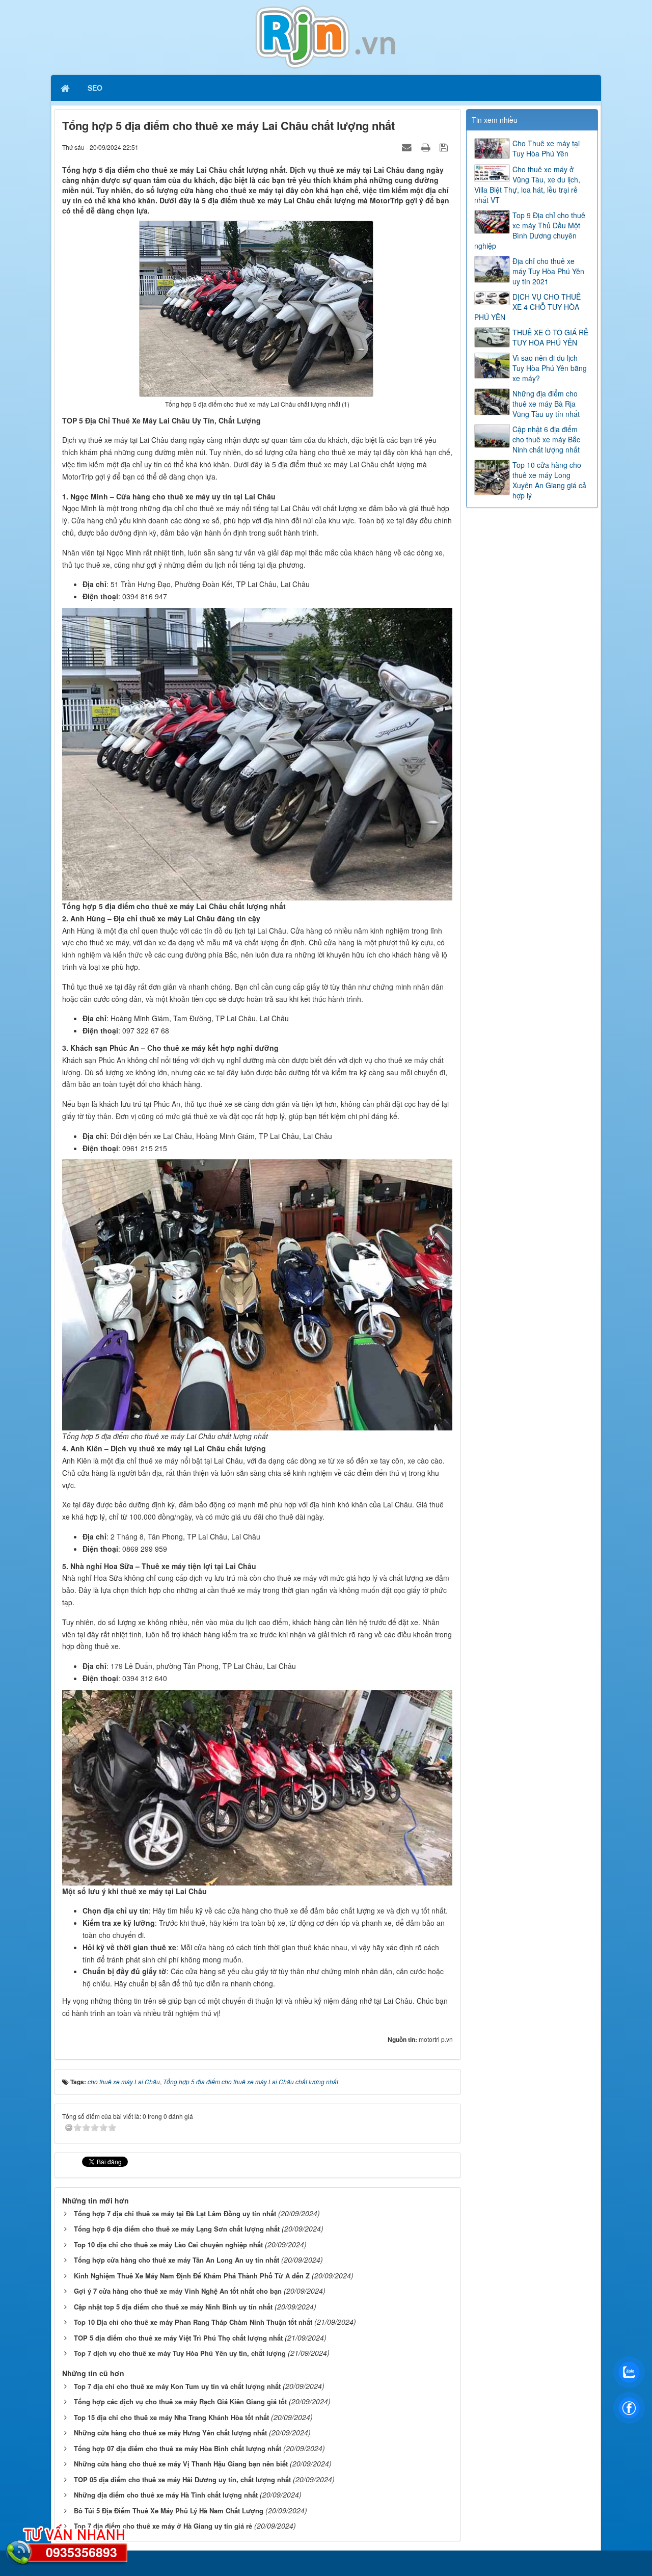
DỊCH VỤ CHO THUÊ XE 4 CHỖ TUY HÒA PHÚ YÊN (527, 307)
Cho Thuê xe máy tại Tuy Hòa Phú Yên (546, 148)
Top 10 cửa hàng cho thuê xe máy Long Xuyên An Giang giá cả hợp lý (549, 480)
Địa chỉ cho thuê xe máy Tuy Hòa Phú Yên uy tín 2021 (548, 271)
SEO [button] (95, 88)
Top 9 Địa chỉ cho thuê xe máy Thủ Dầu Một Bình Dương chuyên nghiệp (530, 230)
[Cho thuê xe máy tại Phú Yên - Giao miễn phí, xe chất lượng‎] (326, 36)
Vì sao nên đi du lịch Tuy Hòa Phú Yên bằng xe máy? (550, 368)
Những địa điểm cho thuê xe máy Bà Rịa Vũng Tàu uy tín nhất (546, 404)
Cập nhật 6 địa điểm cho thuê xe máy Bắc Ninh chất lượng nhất (546, 439)
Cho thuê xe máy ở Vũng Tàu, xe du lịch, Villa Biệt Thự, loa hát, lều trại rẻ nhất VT (527, 184)
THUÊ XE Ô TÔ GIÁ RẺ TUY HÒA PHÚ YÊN (550, 337)
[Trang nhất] (66, 88)
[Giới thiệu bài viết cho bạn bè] (408, 147)
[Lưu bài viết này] (445, 147)
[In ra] (427, 147)
